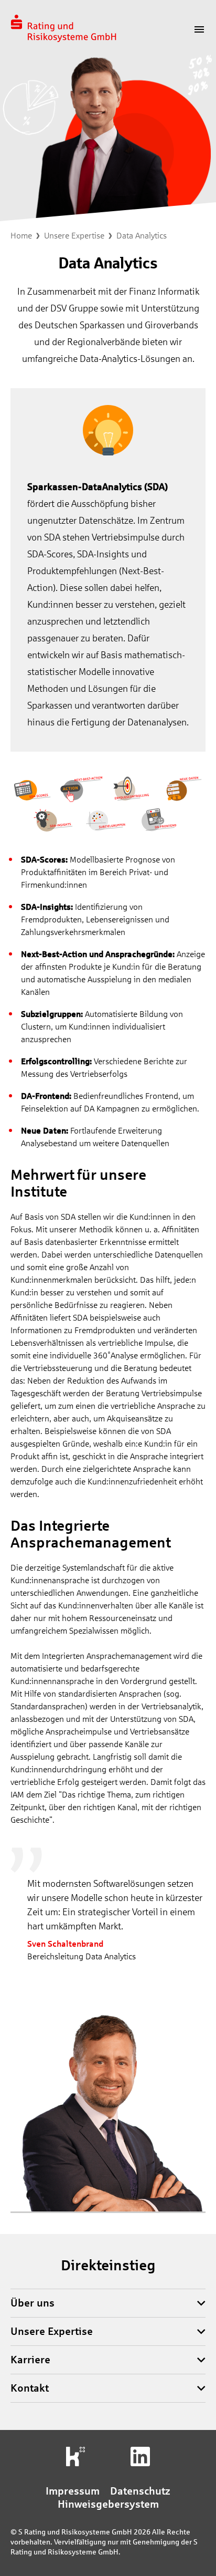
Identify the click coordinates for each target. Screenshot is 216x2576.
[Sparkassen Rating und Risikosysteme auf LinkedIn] (140, 2456)
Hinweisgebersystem (108, 2504)
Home (21, 236)
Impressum (73, 2491)
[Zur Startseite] (63, 29)
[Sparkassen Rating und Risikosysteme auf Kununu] (76, 2456)
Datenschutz (140, 2491)
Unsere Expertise (74, 236)
